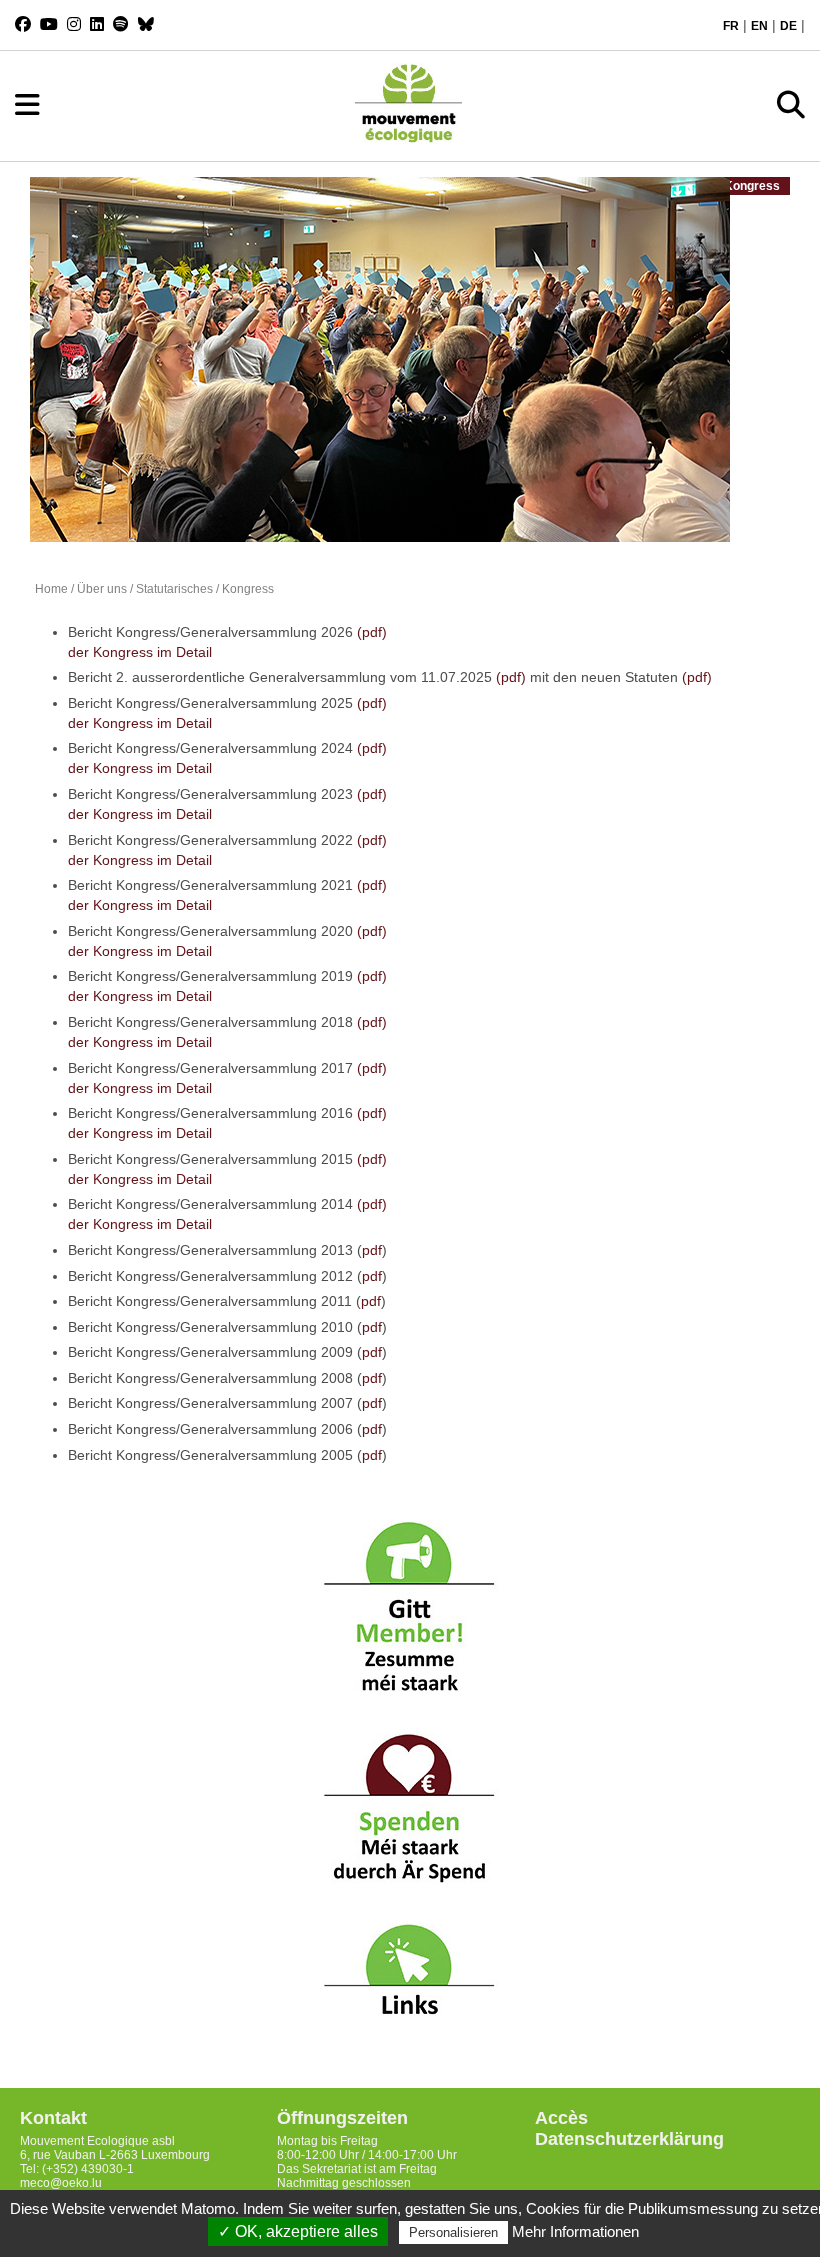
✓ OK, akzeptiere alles (298, 2231)
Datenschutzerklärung (629, 2139)
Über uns (102, 589)
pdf (372, 1250)
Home (51, 589)
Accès (561, 2118)
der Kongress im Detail (140, 652)
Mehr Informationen (575, 2231)
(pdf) (372, 632)
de (788, 26)
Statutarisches (174, 589)
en (759, 26)
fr (731, 26)
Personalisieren (453, 2232)
